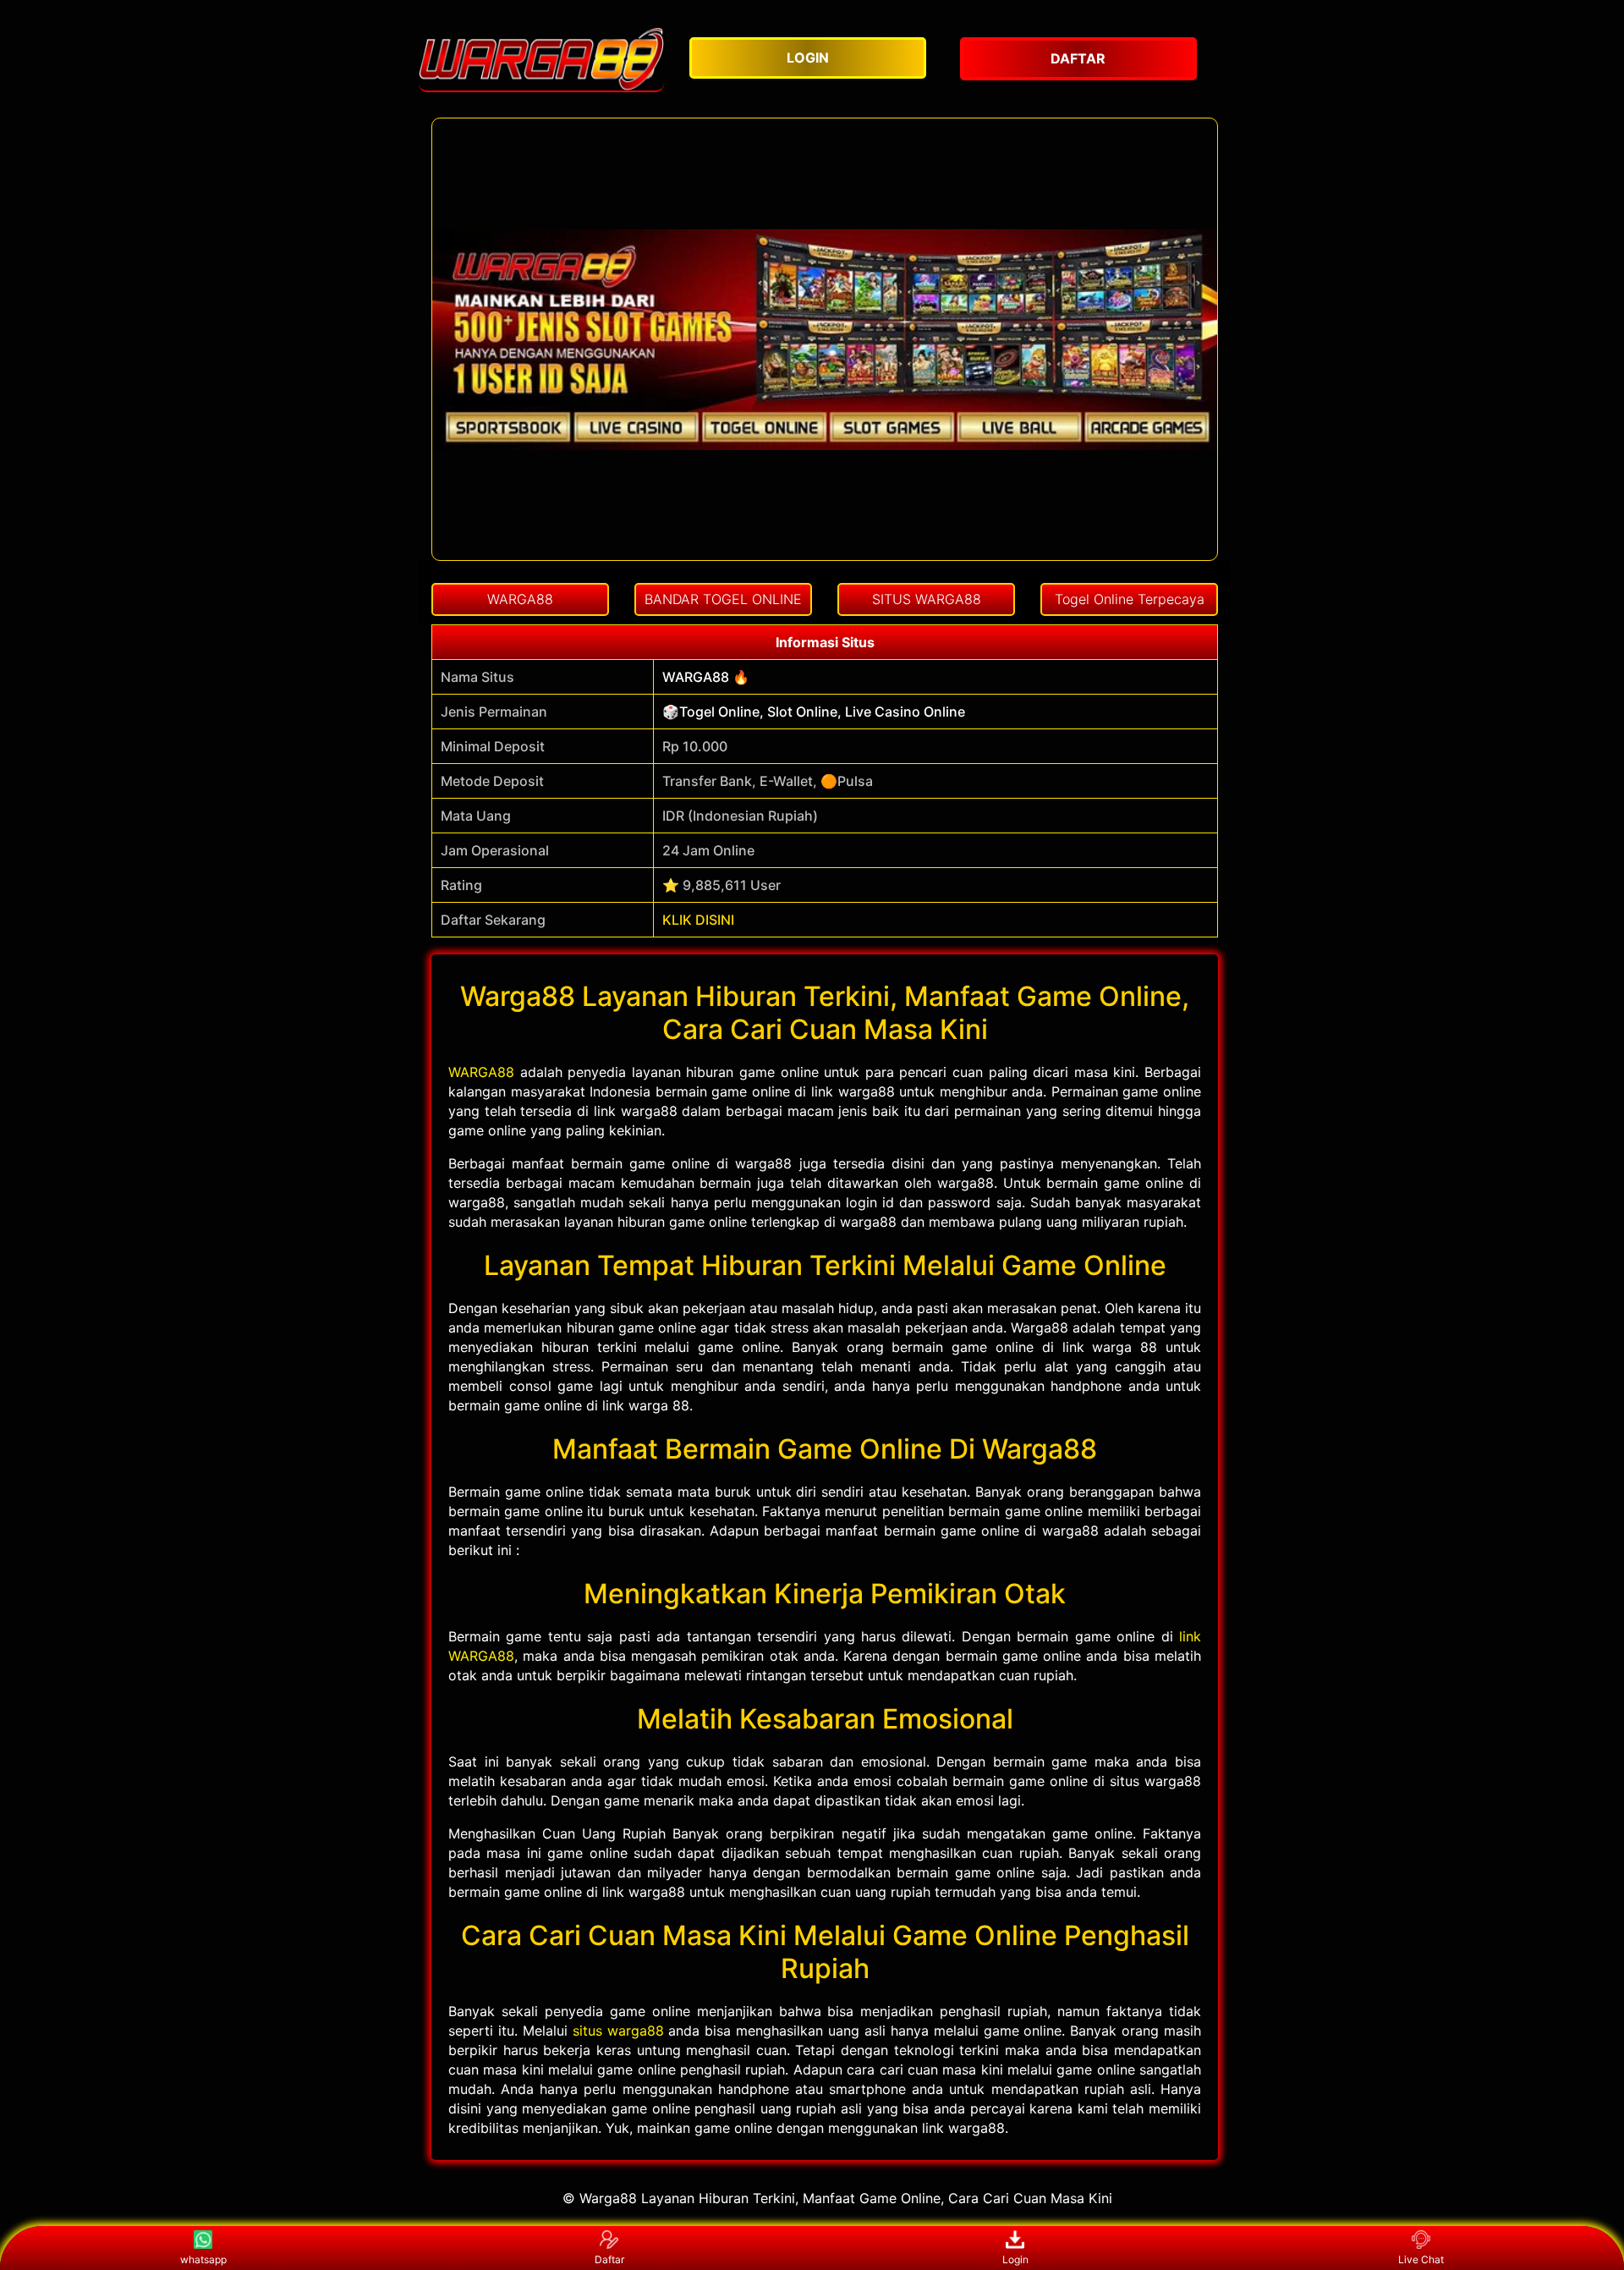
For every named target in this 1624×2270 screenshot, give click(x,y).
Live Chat (1421, 2259)
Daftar (609, 2259)
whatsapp (203, 2259)
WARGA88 (481, 1072)
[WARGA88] (541, 59)
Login (1015, 2259)
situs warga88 (618, 2031)
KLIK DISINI (698, 920)
